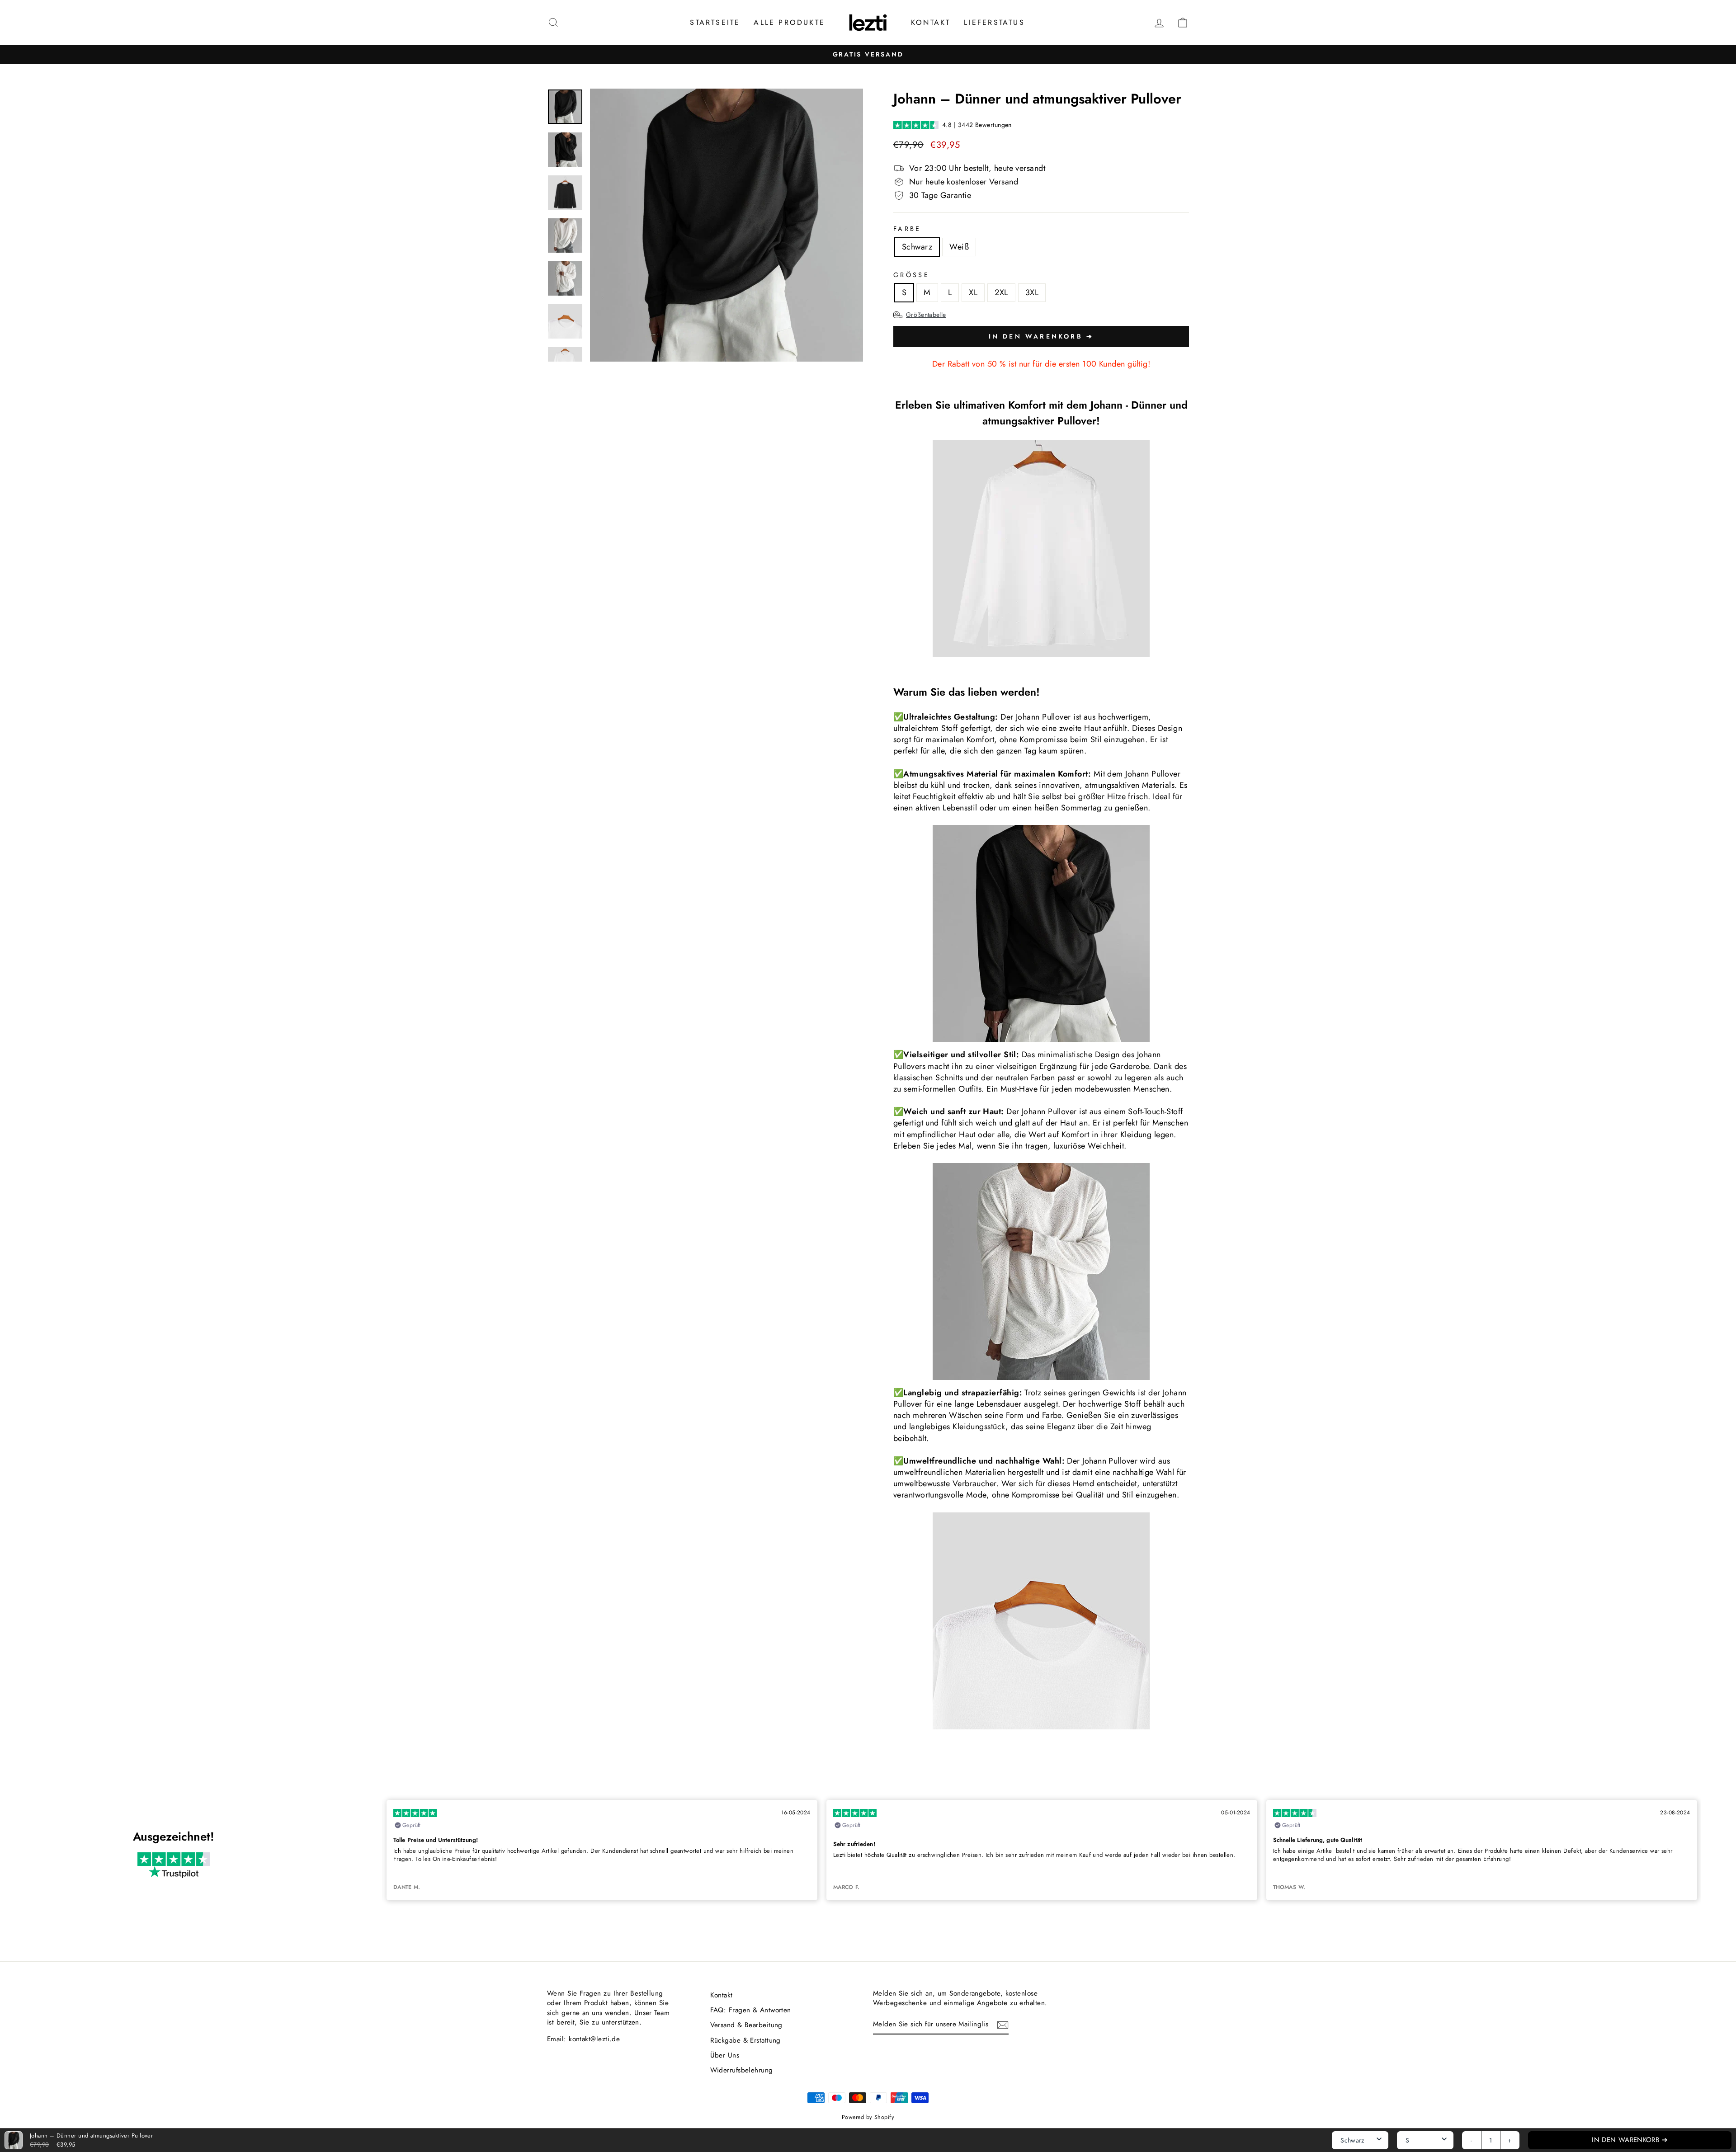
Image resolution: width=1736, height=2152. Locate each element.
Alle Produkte (789, 22)
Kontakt (931, 22)
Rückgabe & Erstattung (745, 2040)
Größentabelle (926, 315)
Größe (911, 275)
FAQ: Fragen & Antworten (751, 2010)
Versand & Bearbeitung (746, 2025)
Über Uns (725, 2055)
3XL (1032, 292)
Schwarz (917, 247)
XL (973, 292)
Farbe (907, 229)
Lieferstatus (994, 22)
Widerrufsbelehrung (742, 2070)
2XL (1001, 292)
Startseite (715, 22)
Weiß (959, 247)
